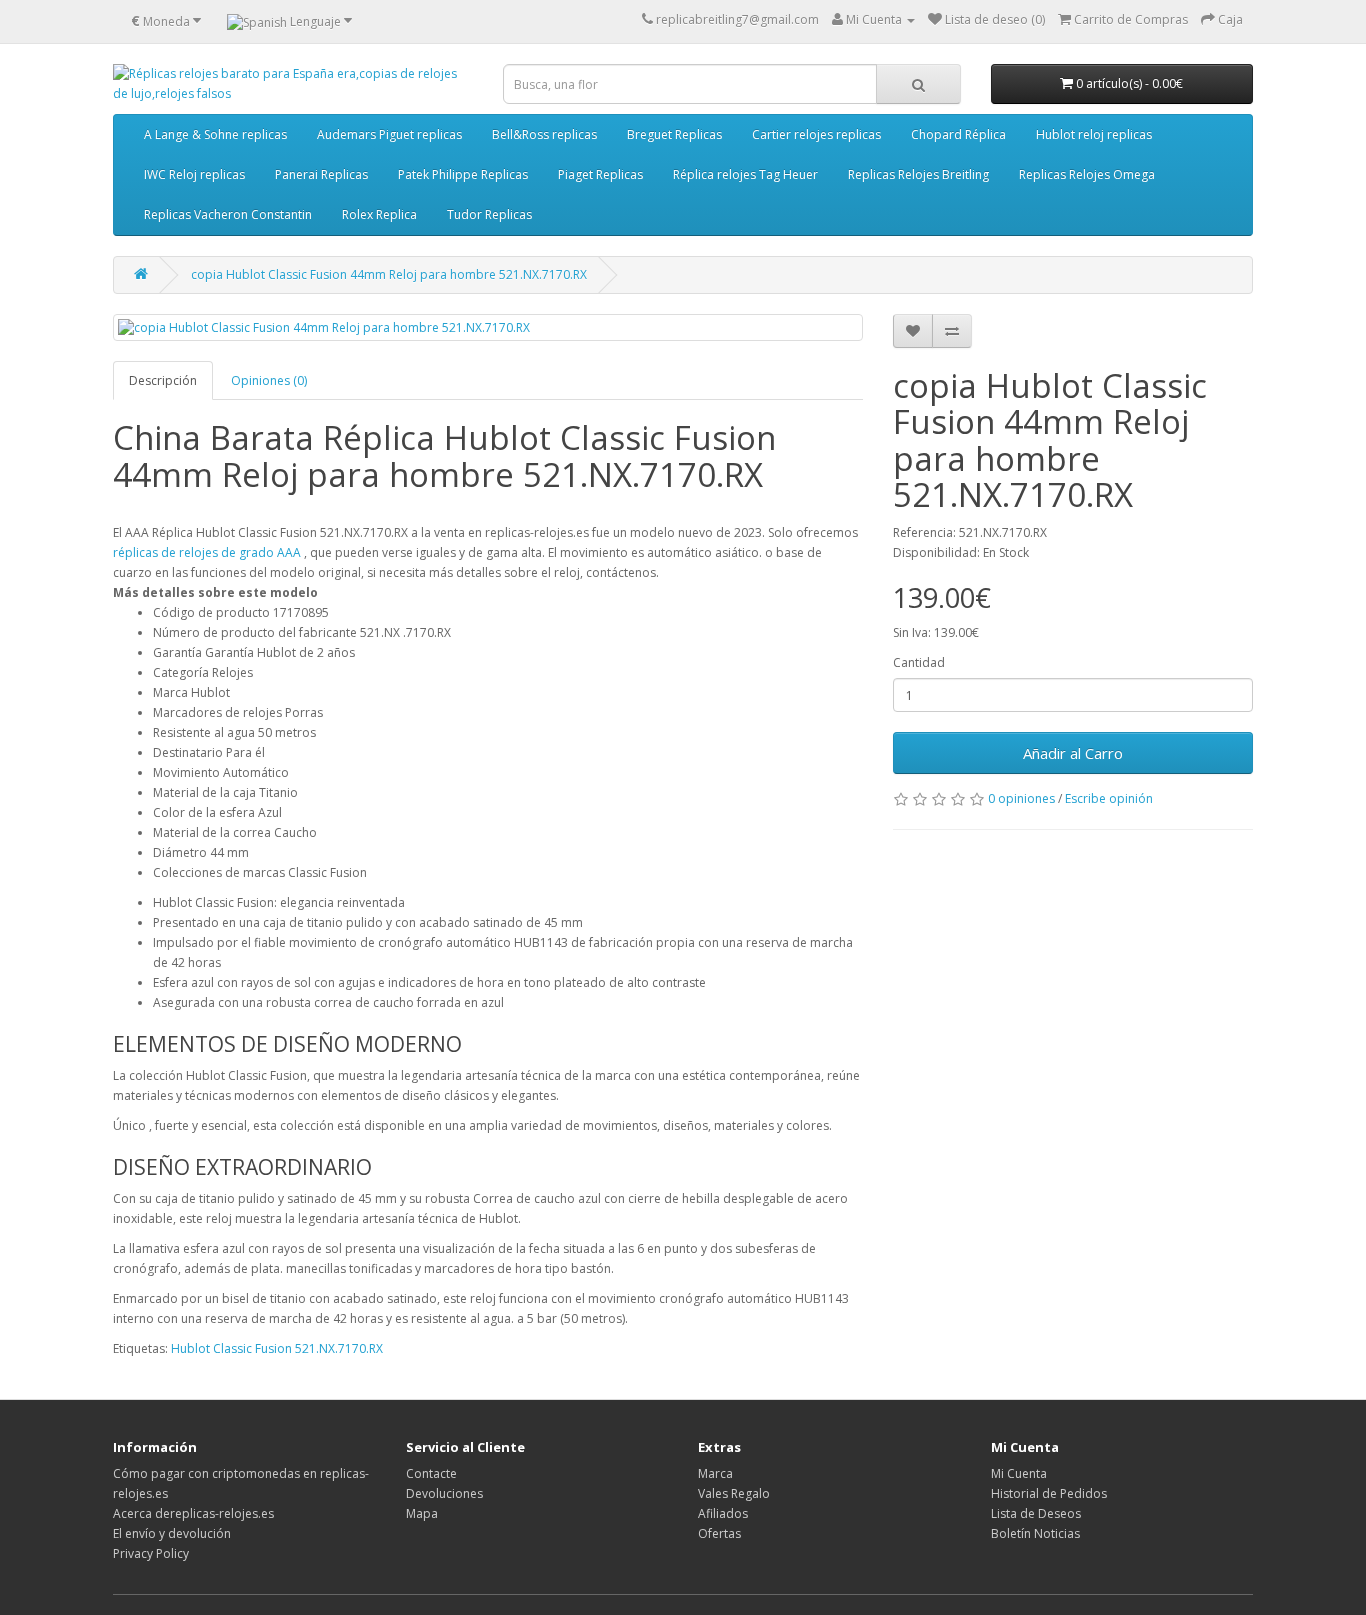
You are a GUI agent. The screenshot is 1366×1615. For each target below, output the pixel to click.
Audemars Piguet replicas (389, 134)
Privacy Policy (151, 1553)
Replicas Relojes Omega (1087, 174)
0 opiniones (1021, 798)
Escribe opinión (1109, 798)
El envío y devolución (172, 1533)
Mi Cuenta (1019, 1473)
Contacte (431, 1473)
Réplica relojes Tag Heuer (745, 174)
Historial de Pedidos (1049, 1493)
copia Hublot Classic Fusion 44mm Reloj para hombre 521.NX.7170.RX (389, 274)
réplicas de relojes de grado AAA (207, 552)
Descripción (163, 380)
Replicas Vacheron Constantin (228, 214)
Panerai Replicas (321, 174)
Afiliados (723, 1513)
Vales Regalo (734, 1493)
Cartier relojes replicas (816, 134)
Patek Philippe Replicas (463, 174)
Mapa (422, 1513)
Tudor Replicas (489, 214)
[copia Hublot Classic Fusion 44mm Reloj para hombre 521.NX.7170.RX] (488, 327)
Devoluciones (444, 1493)
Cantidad (919, 662)
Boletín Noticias (1035, 1533)
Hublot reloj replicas (1094, 134)
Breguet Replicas (674, 134)
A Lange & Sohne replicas (215, 134)
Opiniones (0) (269, 380)
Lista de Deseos (1036, 1513)
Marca (715, 1473)
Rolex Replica (379, 214)
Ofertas (719, 1533)
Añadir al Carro (1073, 753)
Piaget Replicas (600, 174)
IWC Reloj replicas (194, 174)
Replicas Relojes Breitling (918, 174)
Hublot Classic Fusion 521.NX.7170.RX (277, 1348)
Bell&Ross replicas (544, 134)
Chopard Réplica (958, 134)
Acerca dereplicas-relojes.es (193, 1513)
